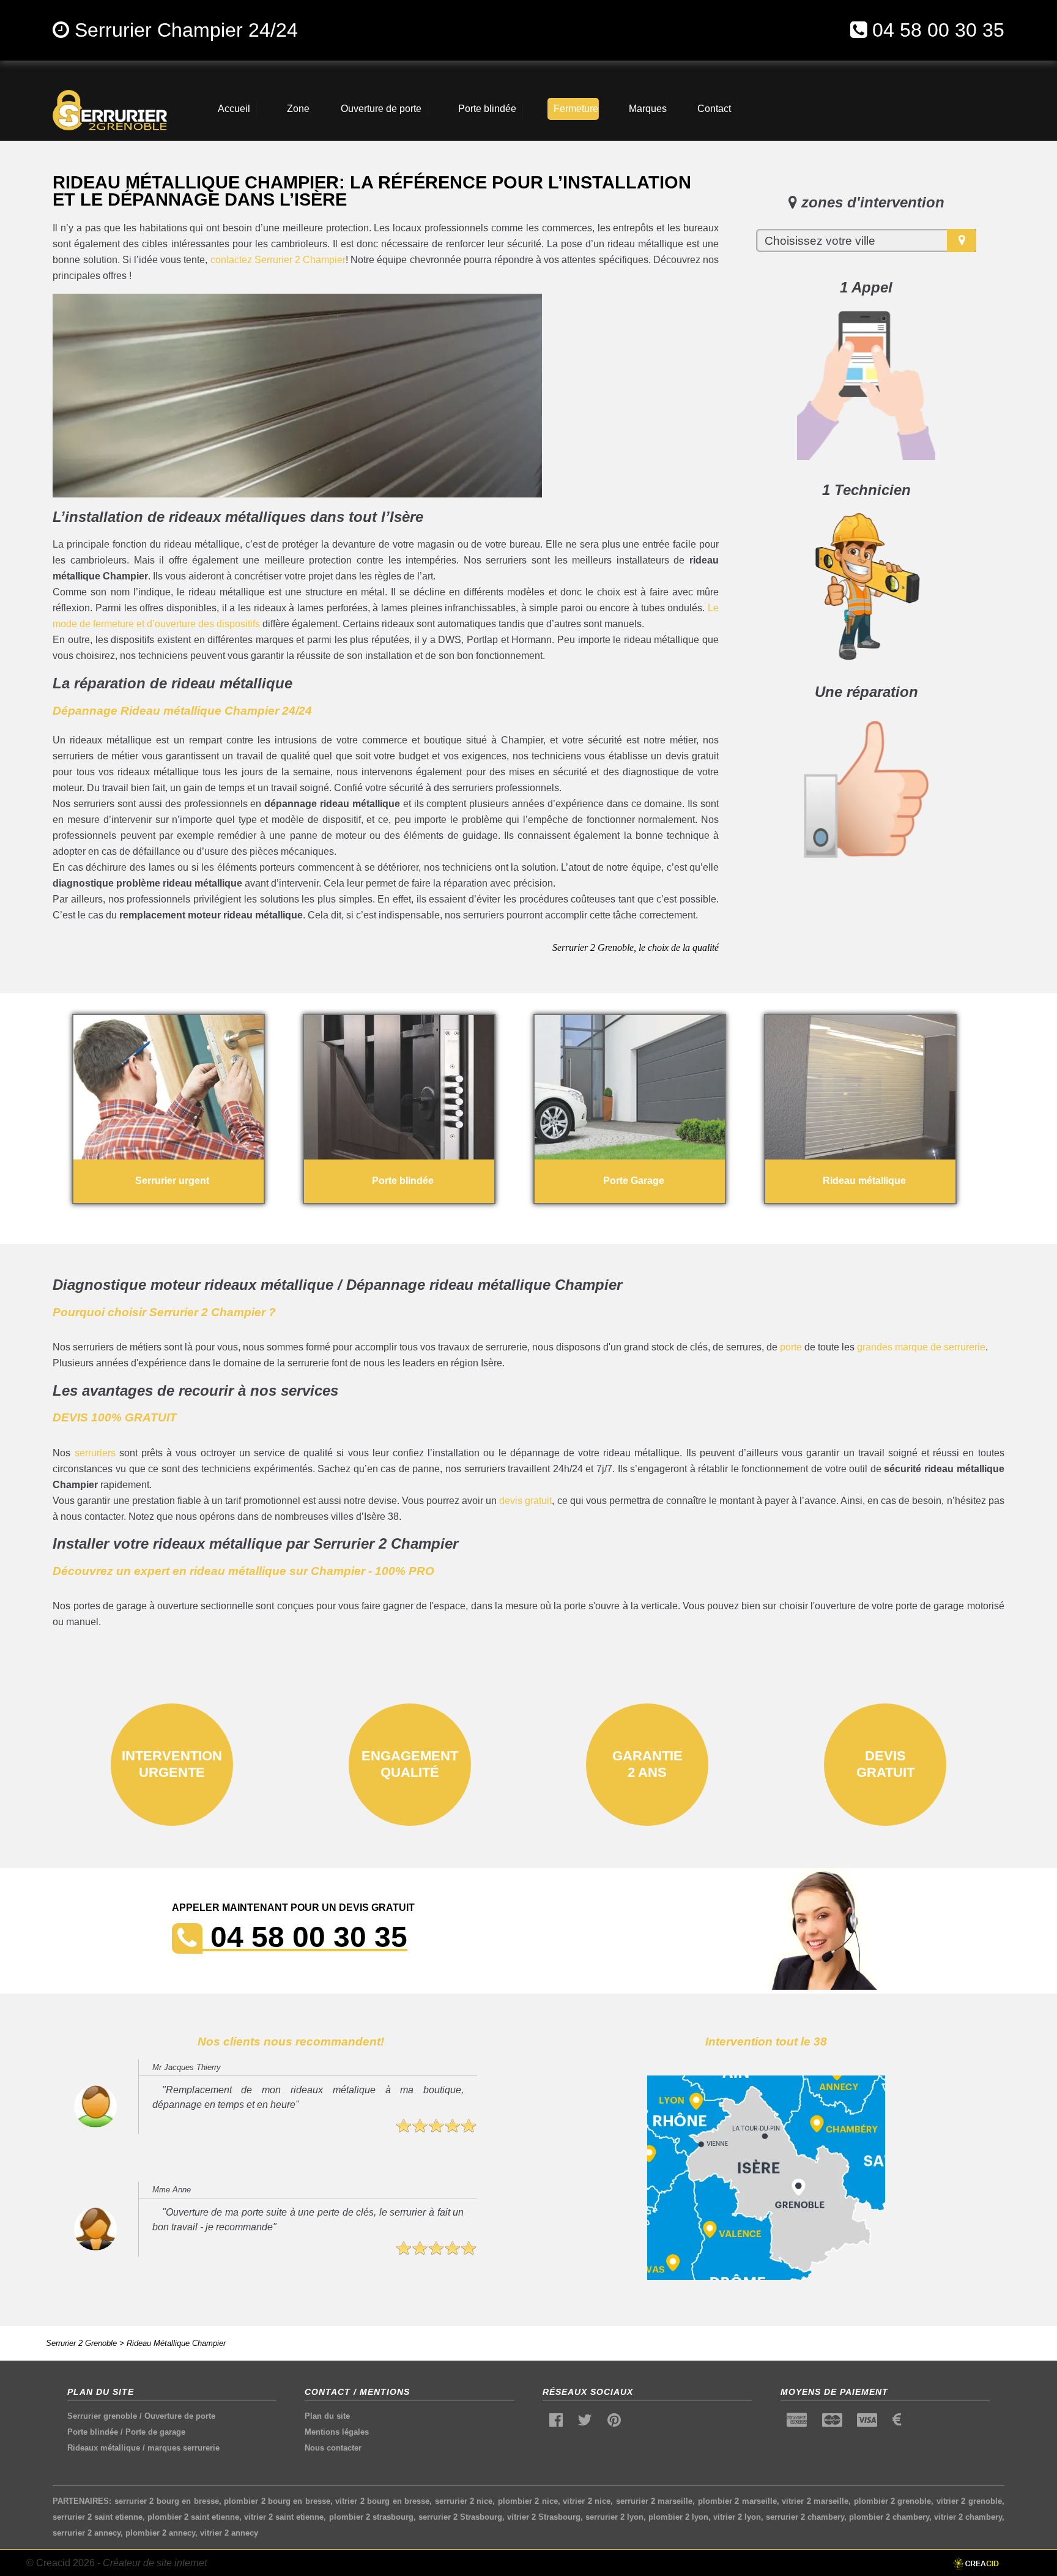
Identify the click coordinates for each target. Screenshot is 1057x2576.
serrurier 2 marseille (655, 2501)
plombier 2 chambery (889, 2517)
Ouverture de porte (180, 2416)
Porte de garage (155, 2432)
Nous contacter (333, 2448)
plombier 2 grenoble (893, 2501)
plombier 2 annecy (160, 2533)
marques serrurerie (184, 2448)
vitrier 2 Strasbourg (544, 2517)
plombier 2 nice (528, 2501)
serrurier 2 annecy (87, 2533)
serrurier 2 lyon (614, 2517)
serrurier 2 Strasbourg (460, 2517)
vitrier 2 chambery (968, 2517)
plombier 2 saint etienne (193, 2517)
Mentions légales (337, 2432)
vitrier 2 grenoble (969, 2501)
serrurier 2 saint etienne (98, 2517)
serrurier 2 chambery (805, 2517)
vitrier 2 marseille (815, 2501)
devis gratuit (525, 1501)
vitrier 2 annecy (229, 2533)
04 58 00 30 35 (938, 30)
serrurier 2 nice (464, 2501)
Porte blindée (93, 2432)
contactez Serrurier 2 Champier (278, 260)
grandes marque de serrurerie (921, 1347)
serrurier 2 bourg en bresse (167, 2501)
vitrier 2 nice (587, 2501)
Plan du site (327, 2416)
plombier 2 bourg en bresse (277, 2501)
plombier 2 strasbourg (371, 2517)
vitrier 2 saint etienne (284, 2517)
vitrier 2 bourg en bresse (382, 2501)
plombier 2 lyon (678, 2517)
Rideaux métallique (104, 2448)
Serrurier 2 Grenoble (81, 2343)
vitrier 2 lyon (737, 2517)
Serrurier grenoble (102, 2416)
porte (791, 1347)
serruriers (95, 1453)
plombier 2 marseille (737, 2501)
